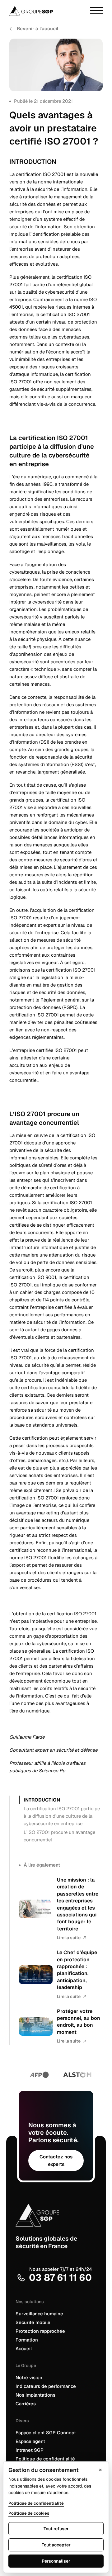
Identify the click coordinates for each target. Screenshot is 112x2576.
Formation (27, 2340)
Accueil (24, 2349)
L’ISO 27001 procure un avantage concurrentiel (59, 1836)
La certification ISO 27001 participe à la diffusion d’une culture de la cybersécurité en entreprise (62, 1816)
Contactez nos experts (56, 2160)
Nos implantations (35, 2395)
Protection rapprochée (40, 2331)
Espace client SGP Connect (46, 2433)
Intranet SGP (30, 2450)
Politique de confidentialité (45, 2459)
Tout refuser (56, 2529)
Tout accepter (56, 2545)
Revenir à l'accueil (37, 28)
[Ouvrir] (96, 11)
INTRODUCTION (42, 1800)
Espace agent (30, 2441)
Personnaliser (56, 2561)
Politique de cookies (29, 2513)
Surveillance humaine (39, 2314)
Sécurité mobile (33, 2322)
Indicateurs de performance (46, 2386)
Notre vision (29, 2377)
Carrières (26, 2404)
